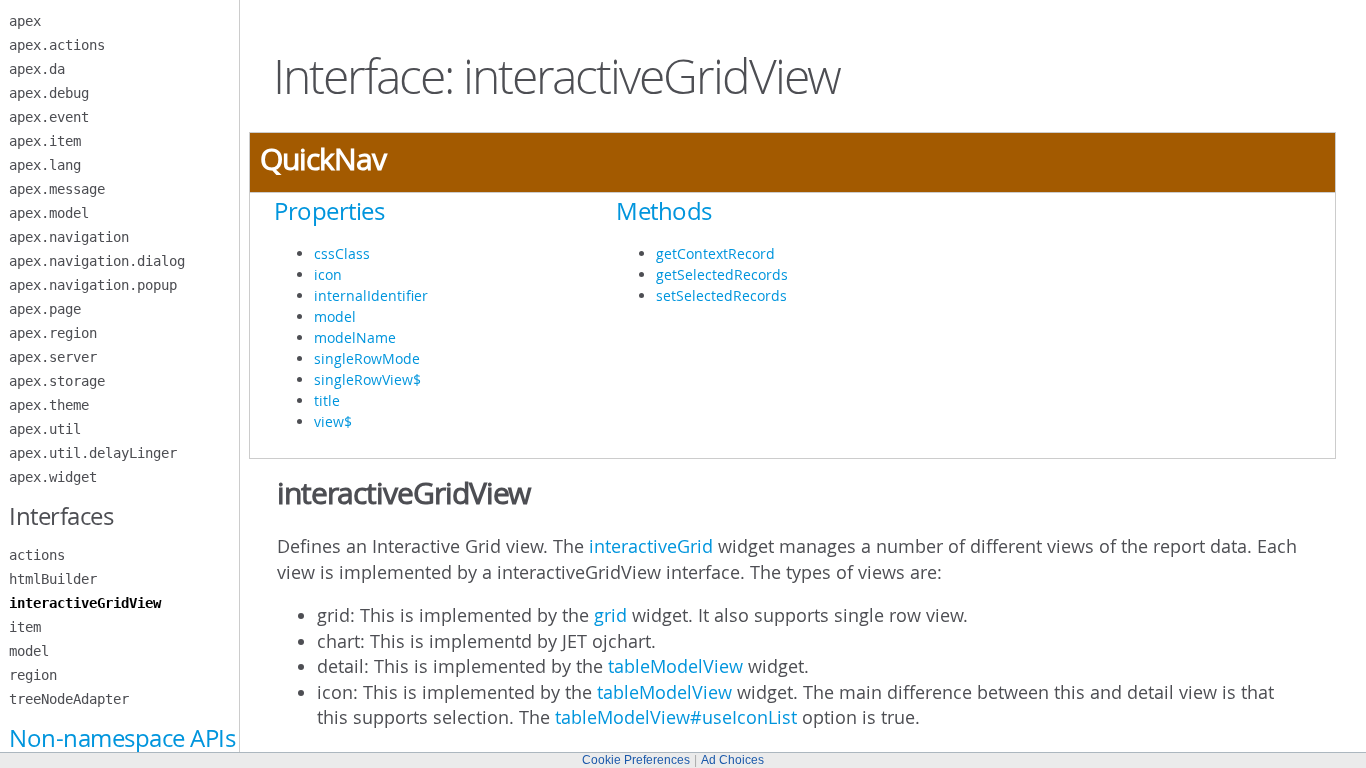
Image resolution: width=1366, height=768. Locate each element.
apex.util (45, 429)
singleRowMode (367, 358)
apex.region (53, 333)
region (33, 675)
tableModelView (675, 666)
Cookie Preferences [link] (636, 760)
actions (37, 555)
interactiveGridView (85, 603)
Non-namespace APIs (122, 738)
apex (25, 21)
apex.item (45, 141)
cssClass (342, 253)
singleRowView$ (367, 379)
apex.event (49, 117)
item (25, 627)
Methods (664, 211)
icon (328, 274)
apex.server (53, 357)
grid (610, 615)
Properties (329, 211)
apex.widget (53, 477)
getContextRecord (715, 253)
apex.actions (57, 45)
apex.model (49, 213)
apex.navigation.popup (93, 285)
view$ (333, 421)
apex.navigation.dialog (97, 261)
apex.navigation (69, 237)
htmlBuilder (53, 579)
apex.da (37, 69)
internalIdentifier (371, 295)
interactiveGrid (651, 546)
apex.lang (45, 165)
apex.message (57, 189)
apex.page (45, 309)
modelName (355, 337)
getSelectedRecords (722, 274)
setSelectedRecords (721, 295)
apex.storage (57, 381)
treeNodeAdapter (69, 699)
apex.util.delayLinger (93, 453)
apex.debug (49, 93)
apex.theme (49, 405)
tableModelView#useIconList (676, 717)
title (327, 400)
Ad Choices (732, 760)
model (29, 651)
